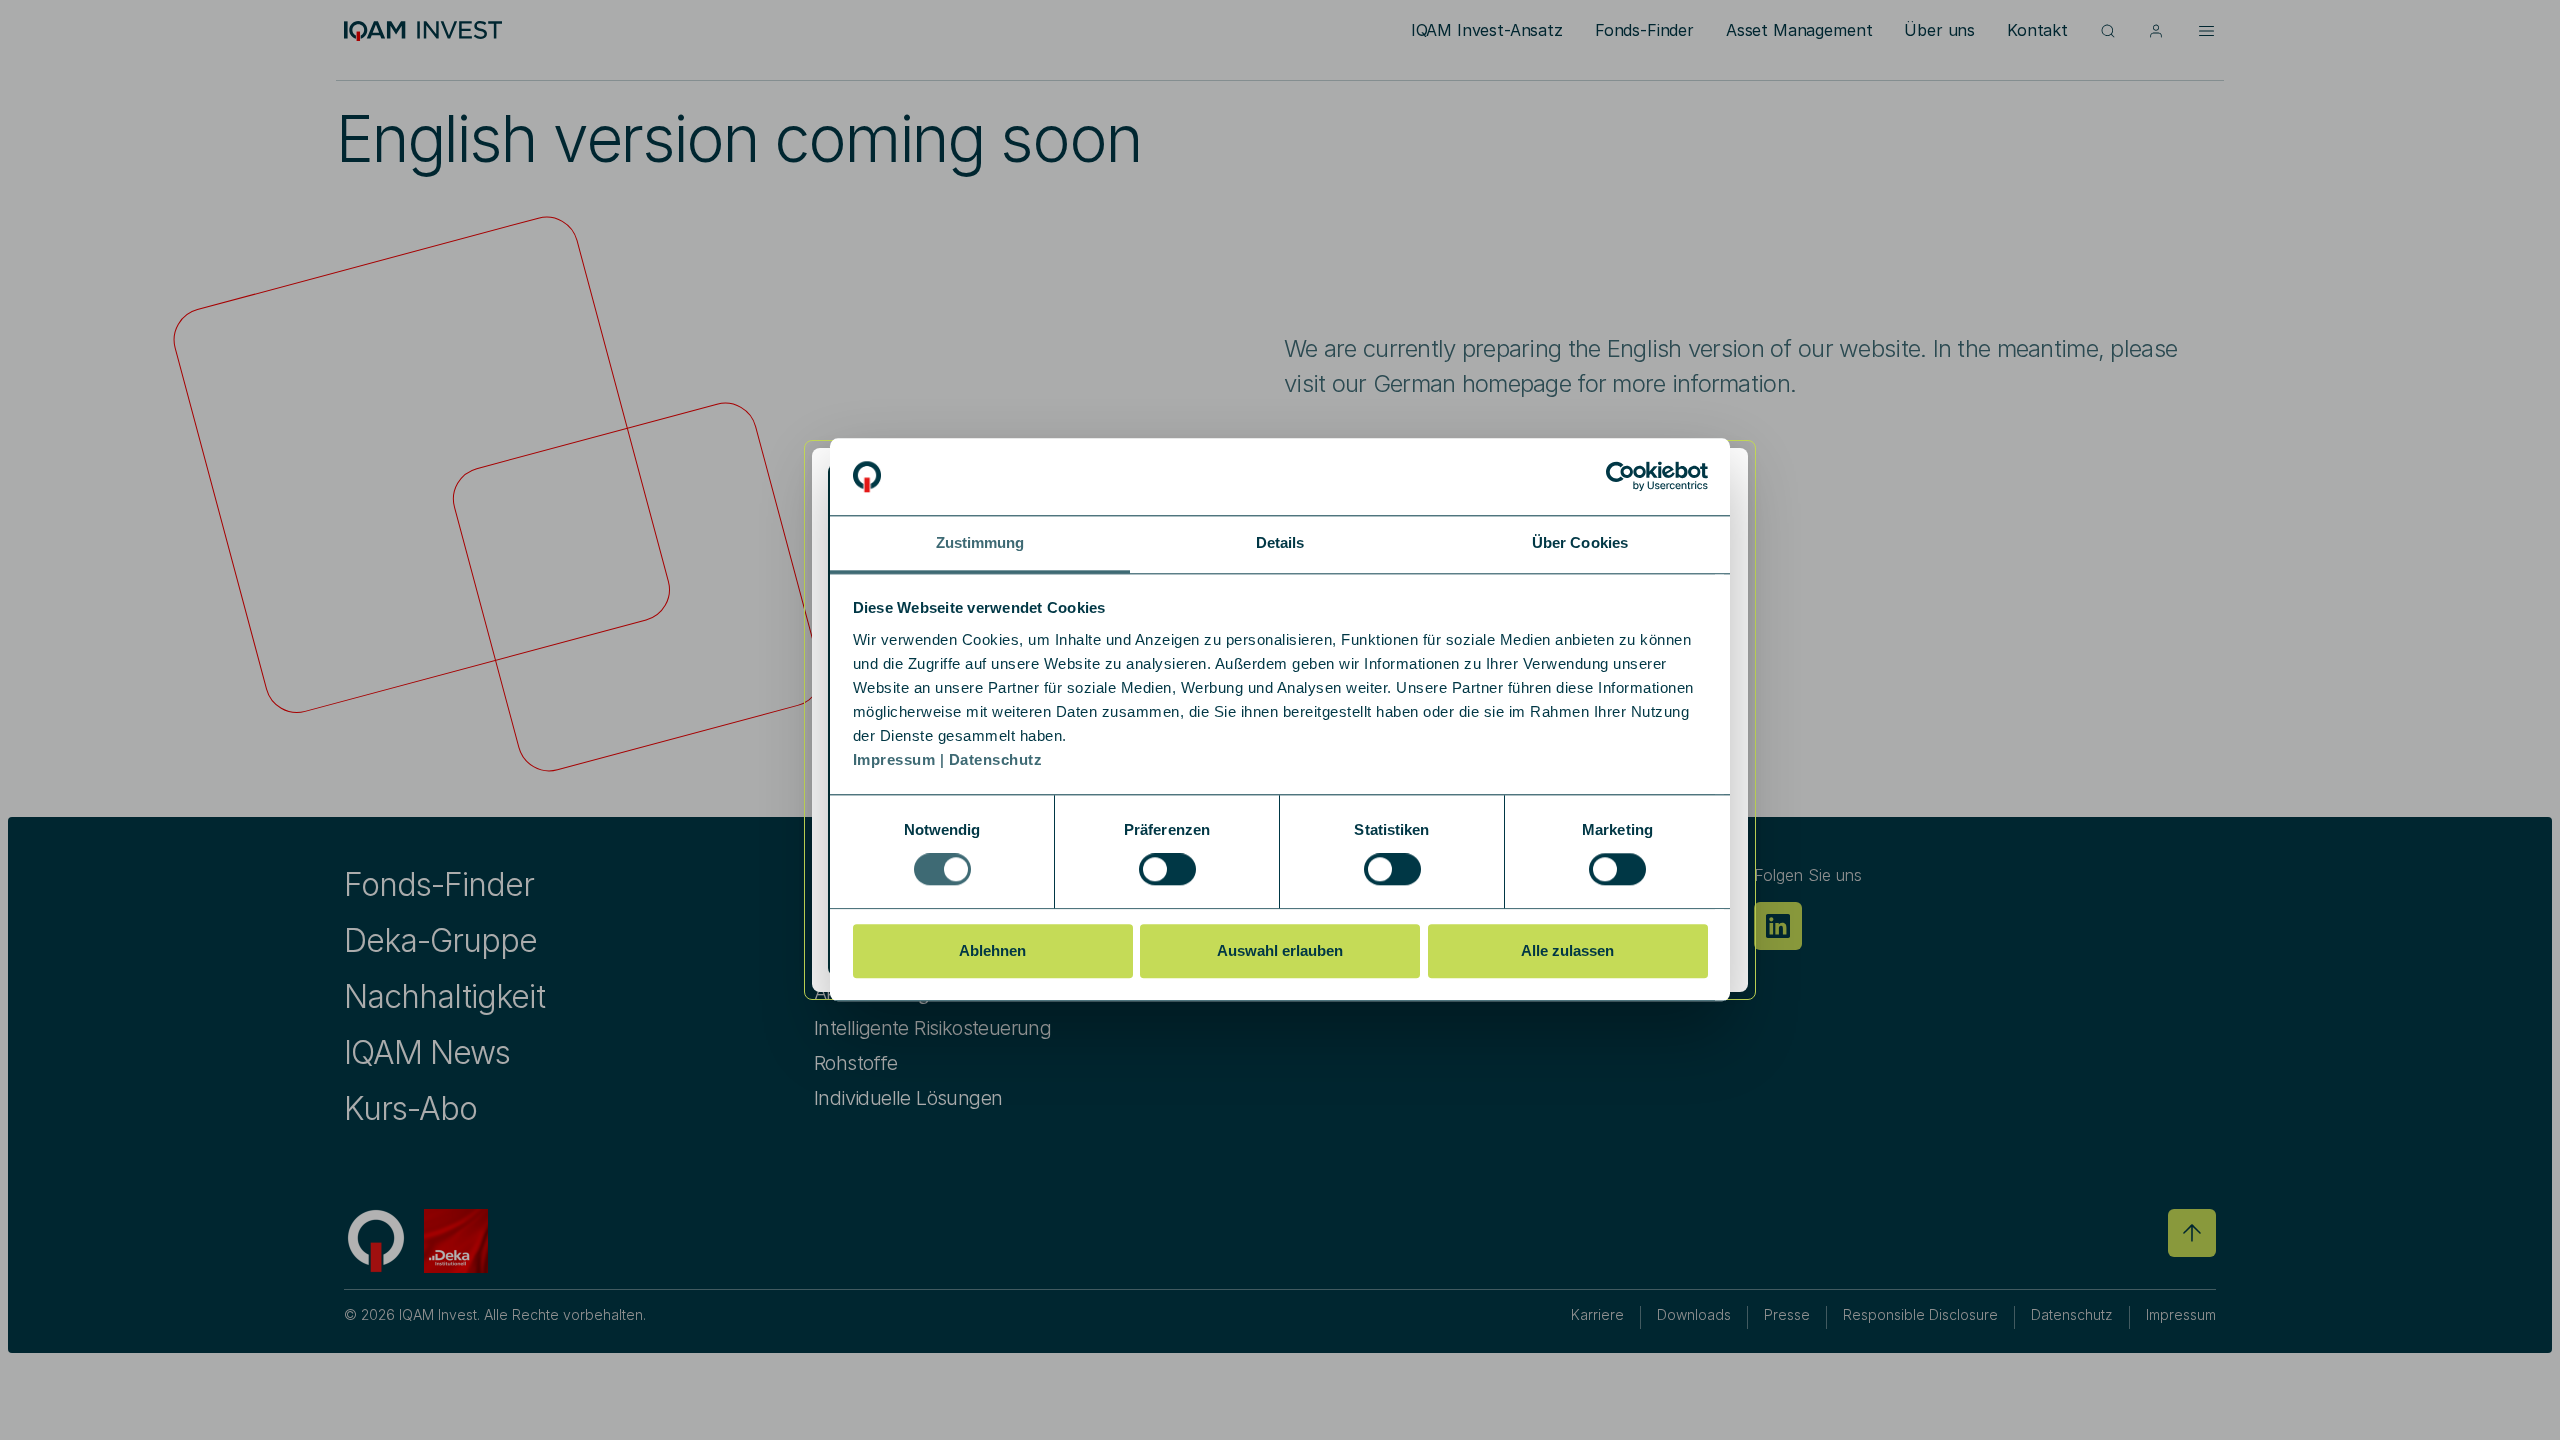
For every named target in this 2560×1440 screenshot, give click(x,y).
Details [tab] (1280, 542)
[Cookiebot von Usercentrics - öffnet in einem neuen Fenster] (1620, 477)
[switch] (1167, 869)
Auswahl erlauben (1280, 950)
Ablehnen (992, 950)
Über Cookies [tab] (1580, 542)
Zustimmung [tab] (980, 542)
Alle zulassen (1567, 950)
